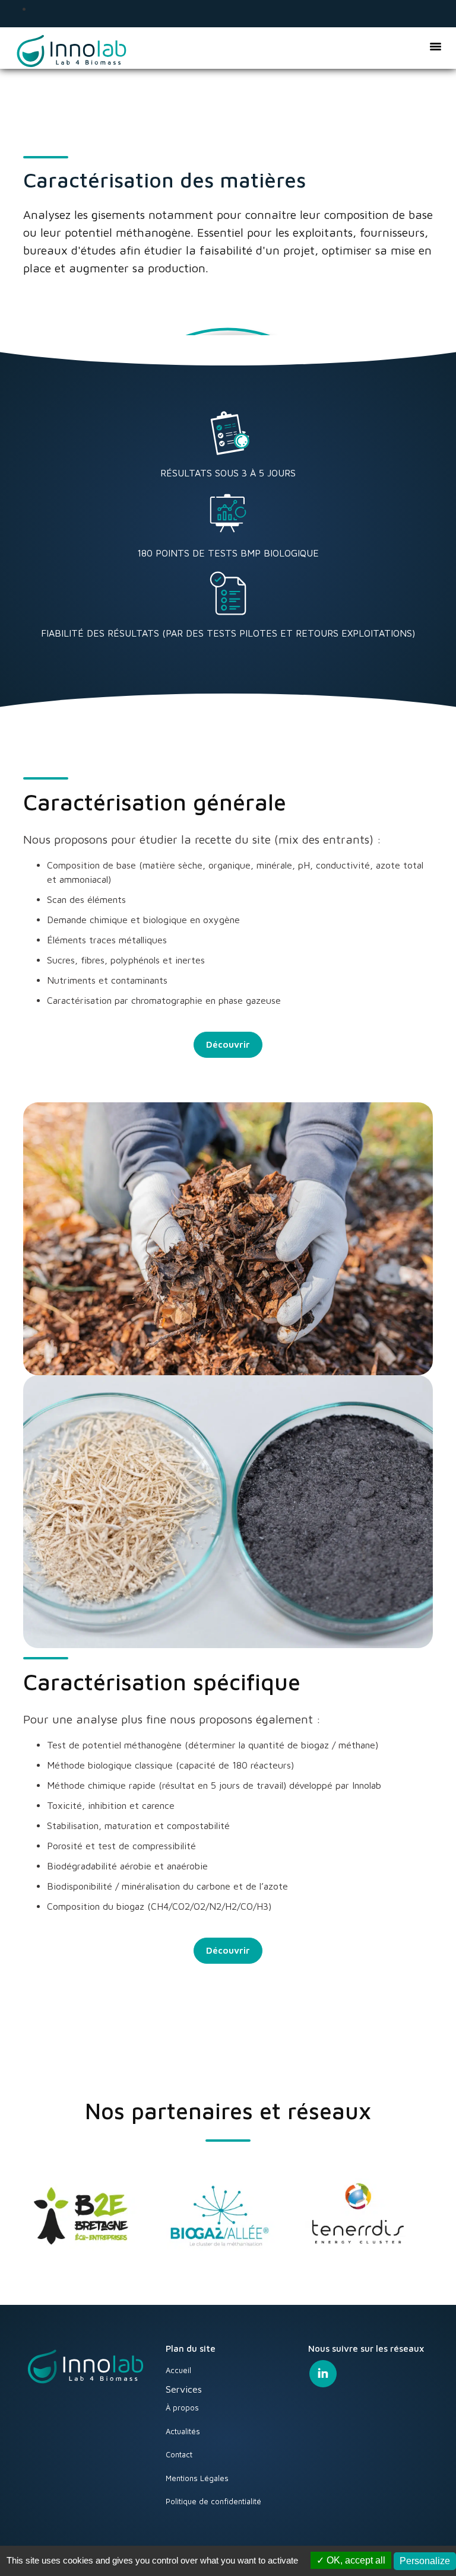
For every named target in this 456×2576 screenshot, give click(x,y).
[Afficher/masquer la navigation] (435, 46)
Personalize (425, 2561)
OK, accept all (355, 2560)
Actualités (183, 2431)
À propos (182, 2408)
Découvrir (228, 1044)
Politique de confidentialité (213, 2501)
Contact (179, 2454)
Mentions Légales (197, 2478)
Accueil (178, 2370)
